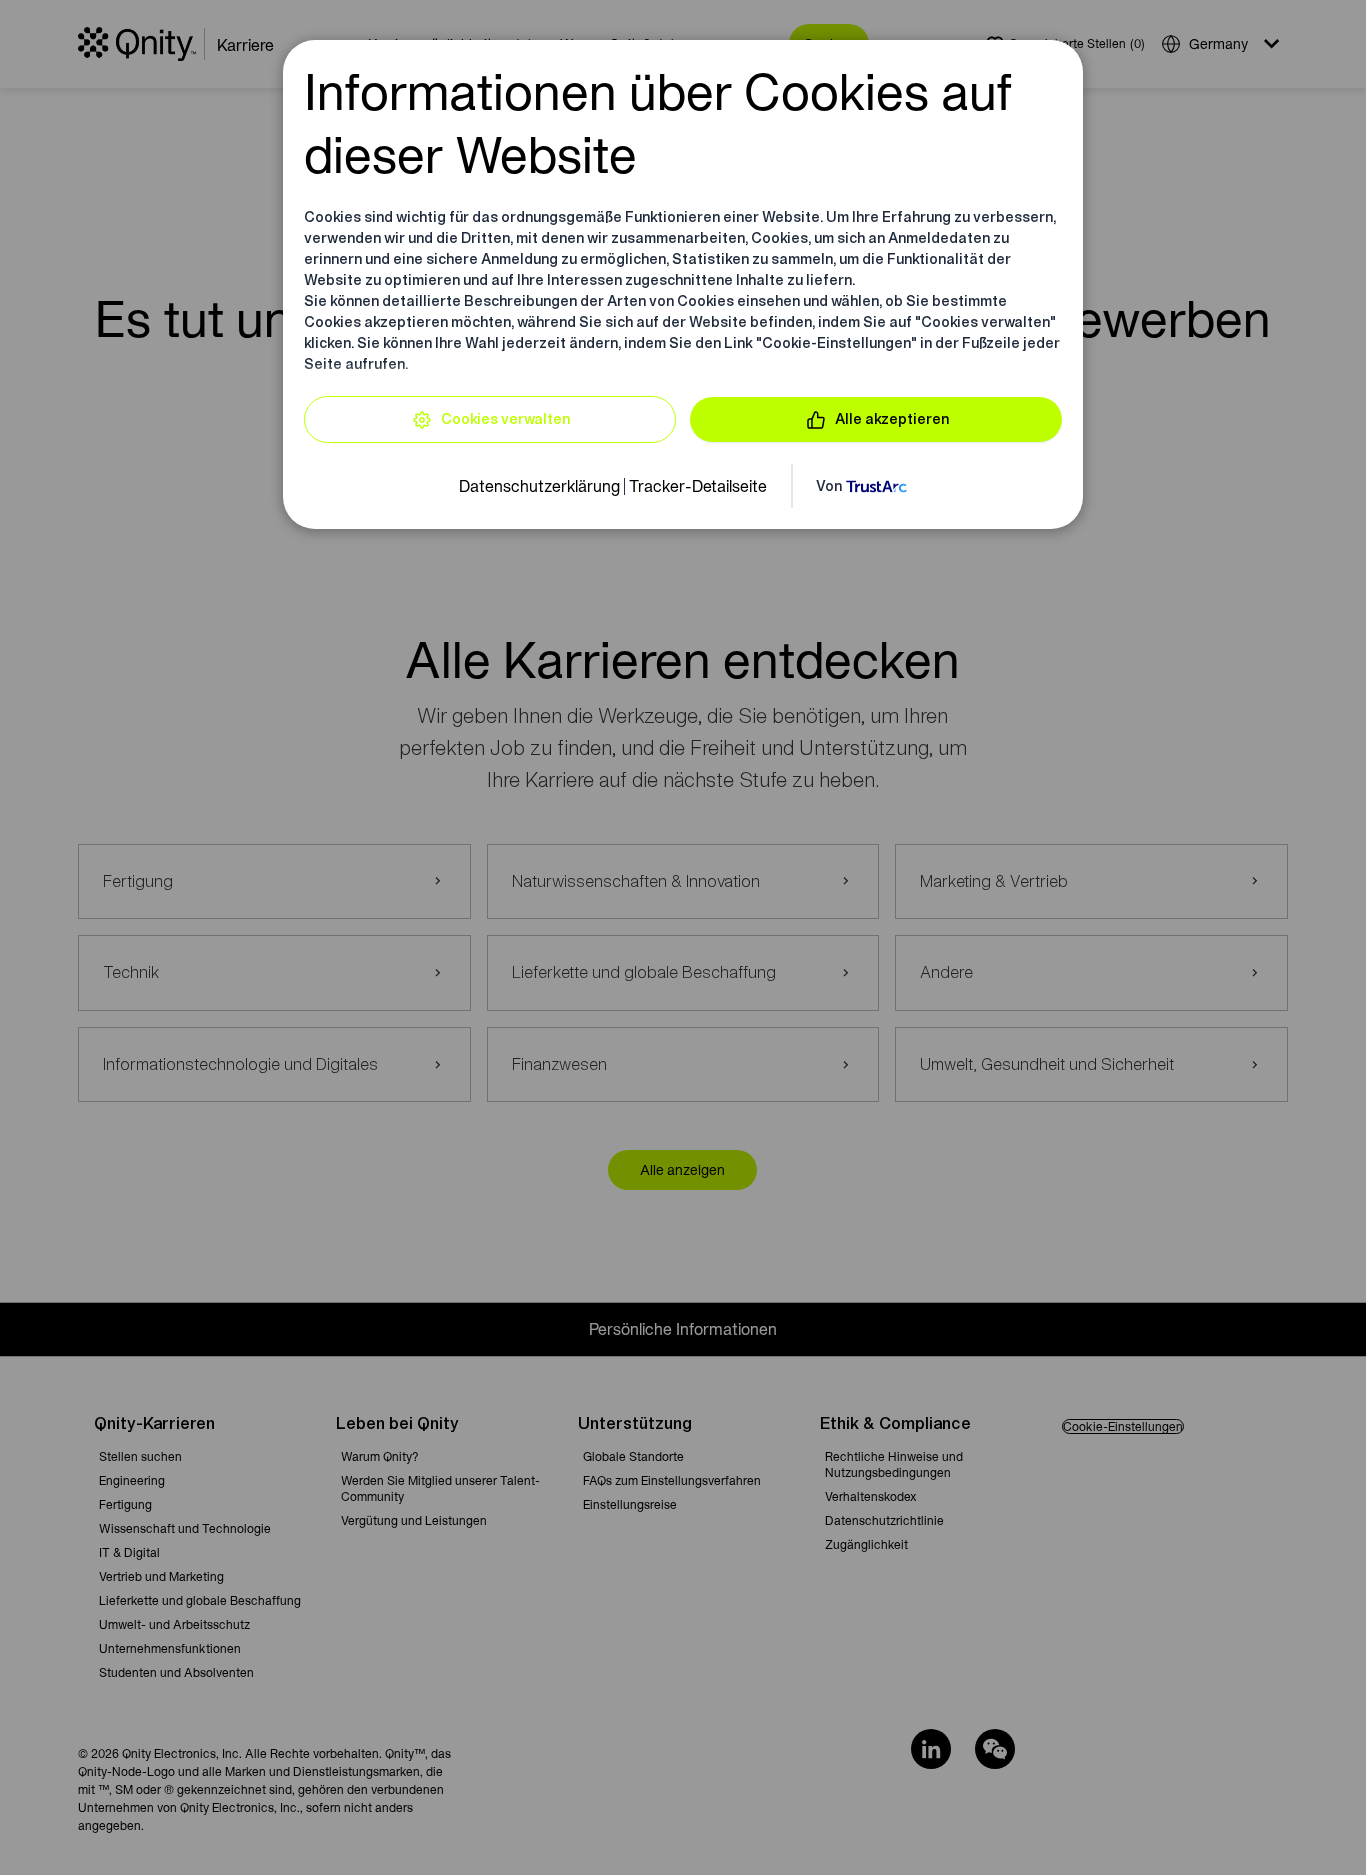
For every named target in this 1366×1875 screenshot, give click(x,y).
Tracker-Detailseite (698, 486)
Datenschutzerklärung (539, 486)
